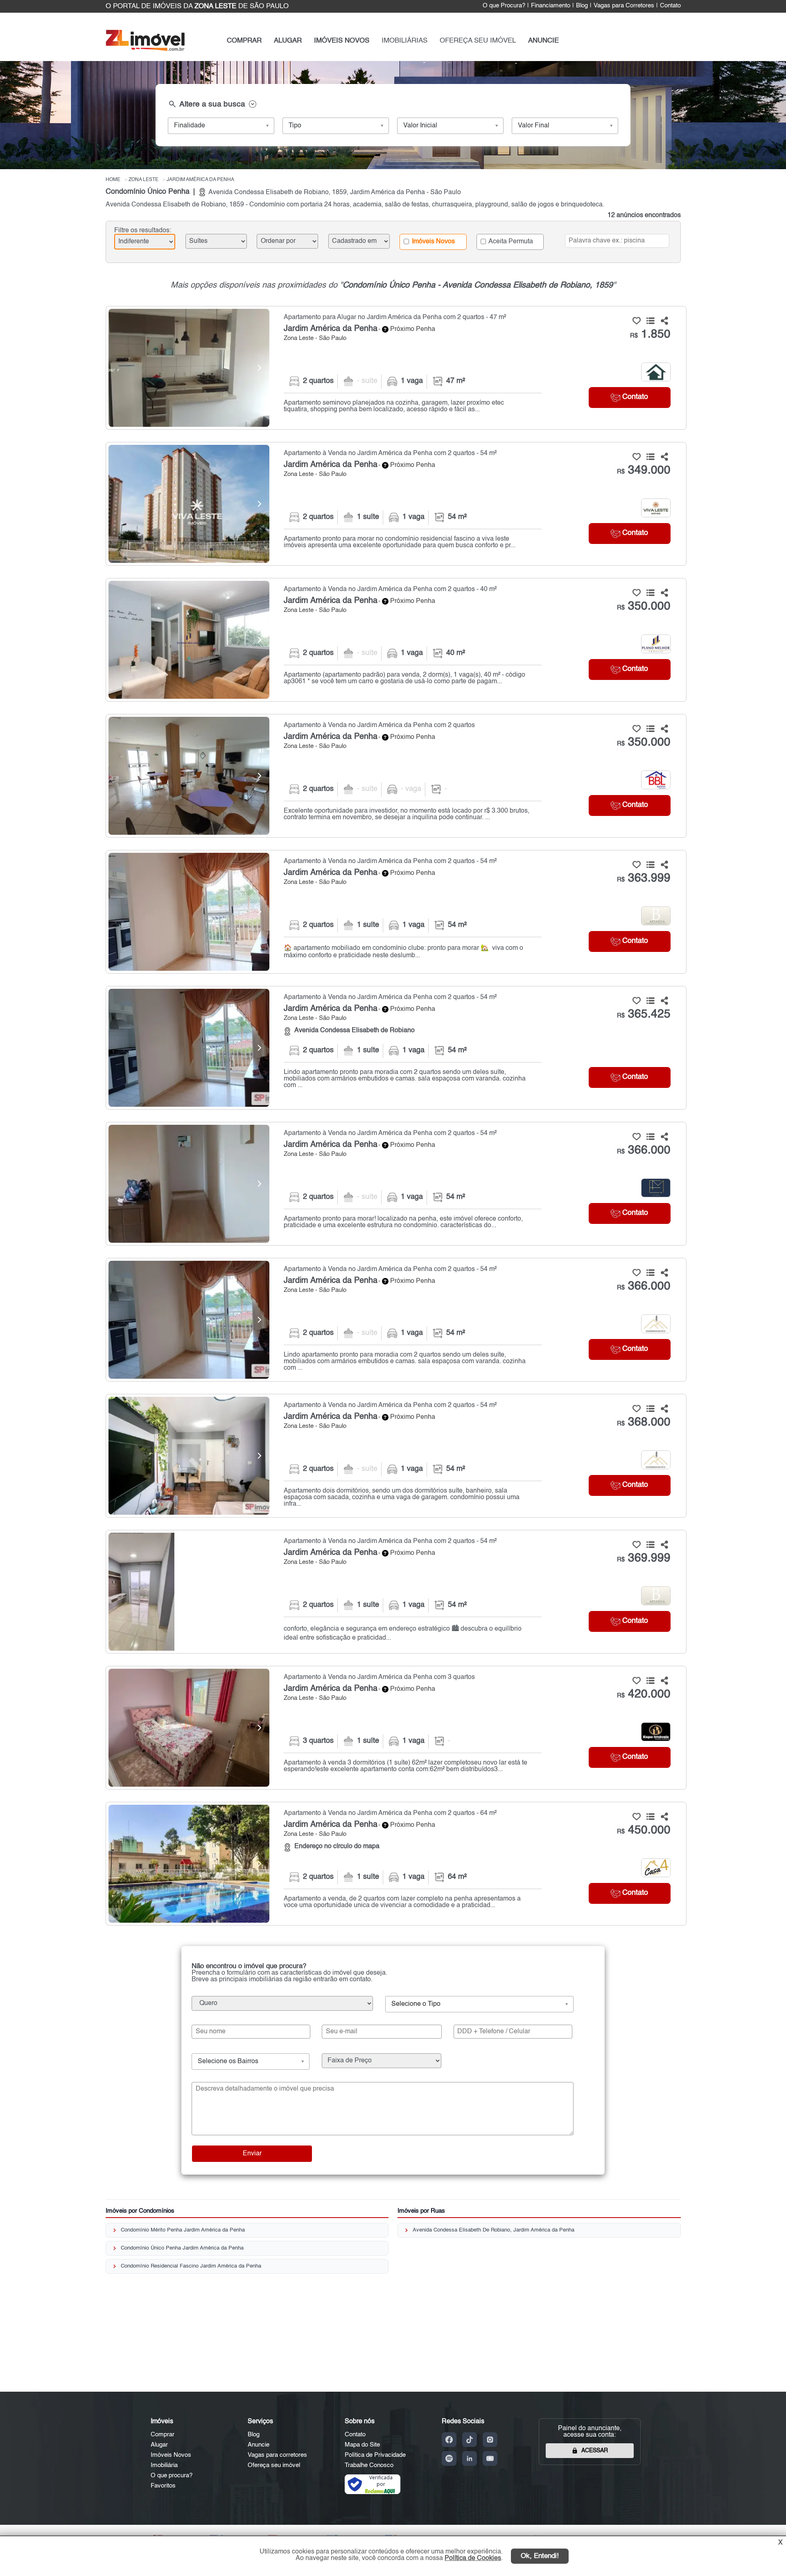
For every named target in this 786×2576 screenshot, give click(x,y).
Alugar (159, 2445)
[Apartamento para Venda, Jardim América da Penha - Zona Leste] (396, 504)
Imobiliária (164, 2465)
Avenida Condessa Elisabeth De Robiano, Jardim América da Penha (494, 2230)
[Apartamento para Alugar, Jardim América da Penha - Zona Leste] (396, 368)
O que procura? (172, 2475)
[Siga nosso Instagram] (490, 2440)
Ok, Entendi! (540, 2556)
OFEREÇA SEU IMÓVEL (478, 41)
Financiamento (551, 6)
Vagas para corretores (277, 2455)
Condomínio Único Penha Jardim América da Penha (182, 2248)
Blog (582, 6)
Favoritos (163, 2486)
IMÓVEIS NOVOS (342, 41)
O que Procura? (504, 6)
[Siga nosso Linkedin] (470, 2458)
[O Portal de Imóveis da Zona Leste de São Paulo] (145, 49)
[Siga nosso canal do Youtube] (490, 2458)
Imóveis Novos (433, 241)
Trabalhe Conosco (369, 2465)
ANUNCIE (543, 41)
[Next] (259, 368)
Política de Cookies (473, 2558)
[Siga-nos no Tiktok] (470, 2440)
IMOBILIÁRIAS (404, 41)
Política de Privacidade (375, 2455)
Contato (670, 6)
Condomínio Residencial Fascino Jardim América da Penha (191, 2266)
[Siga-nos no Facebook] (449, 2440)
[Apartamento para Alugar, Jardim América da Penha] (189, 368)
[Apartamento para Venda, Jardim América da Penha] (189, 504)
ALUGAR (288, 41)
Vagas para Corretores (624, 6)
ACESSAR (595, 2451)
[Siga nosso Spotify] (449, 2458)
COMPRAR (244, 41)
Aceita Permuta (510, 241)
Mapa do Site (362, 2445)
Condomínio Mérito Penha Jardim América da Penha (183, 2230)
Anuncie (259, 2445)
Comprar (163, 2434)
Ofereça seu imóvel (274, 2465)
